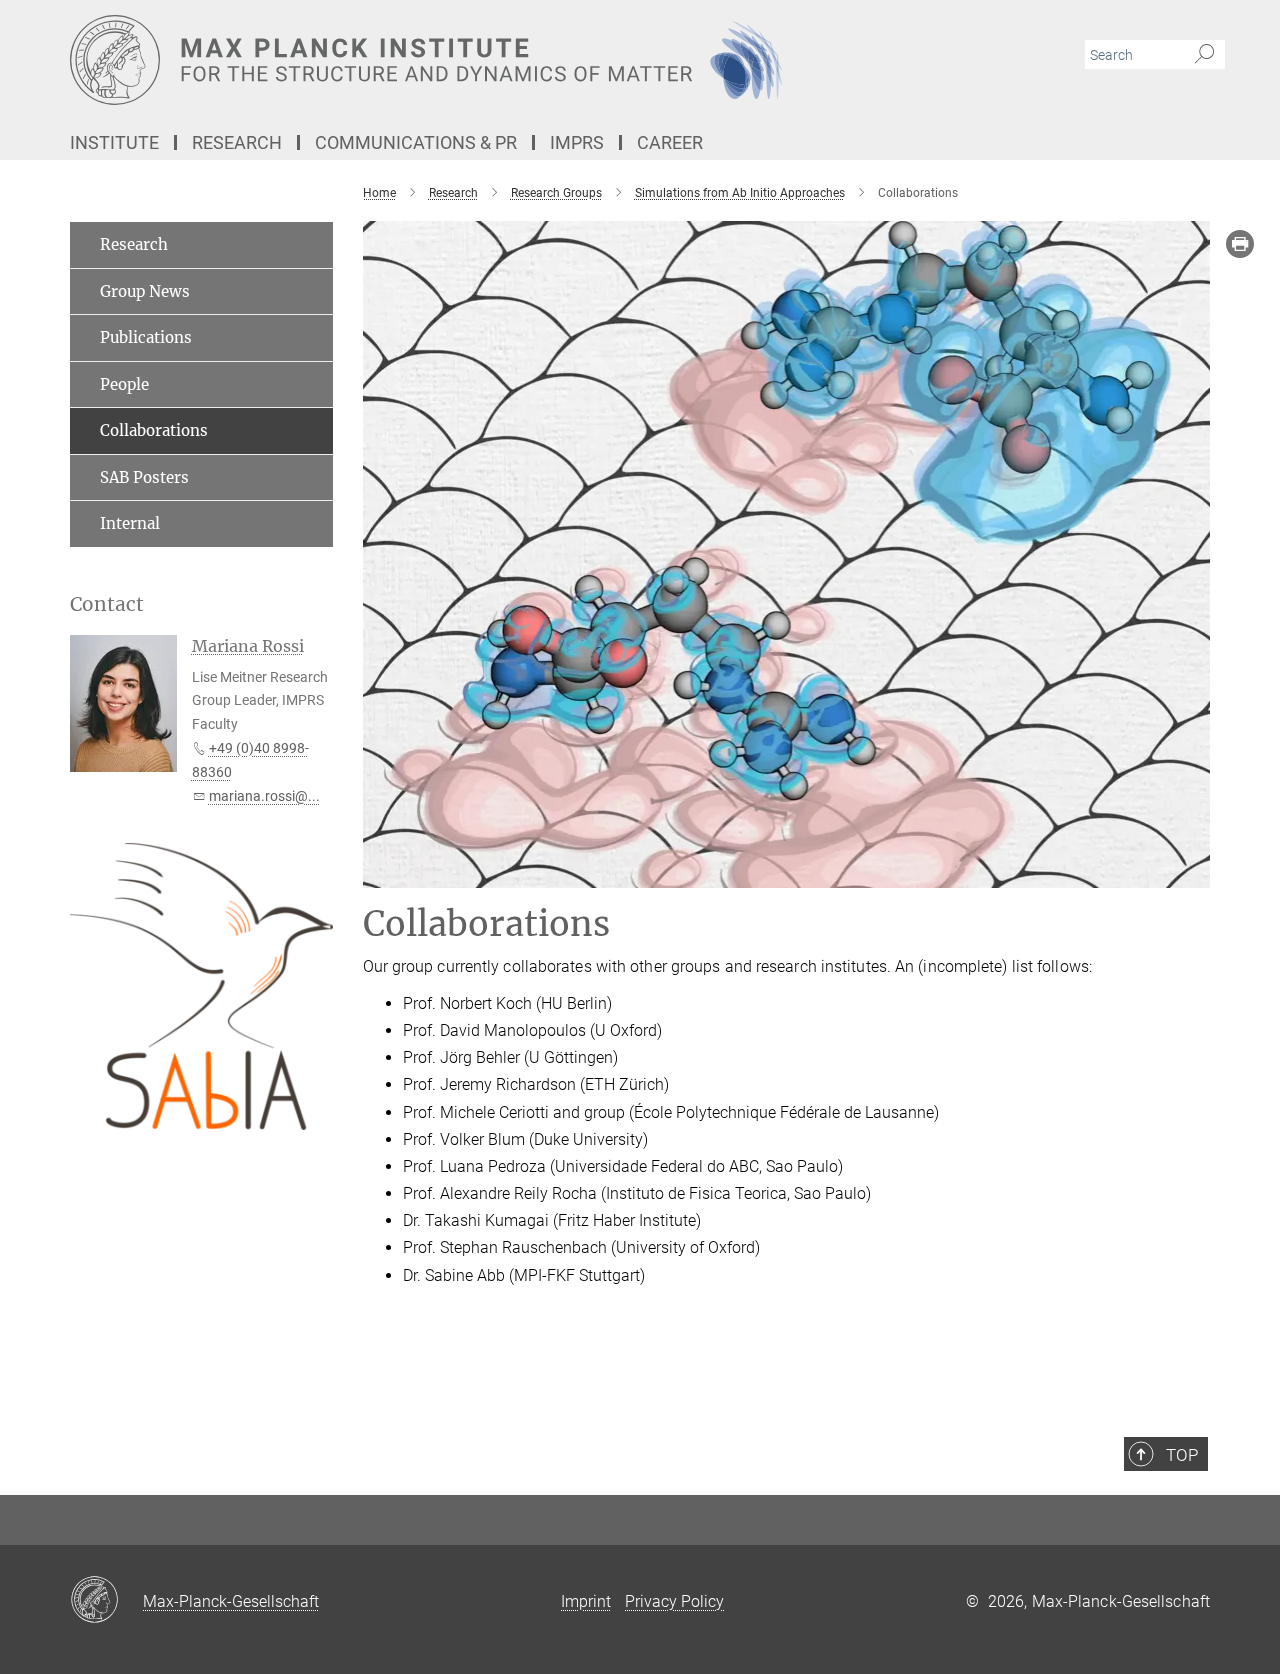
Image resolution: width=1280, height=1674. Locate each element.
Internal (130, 523)
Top (1182, 1455)
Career (670, 142)
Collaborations (154, 430)
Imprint (586, 1601)
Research (237, 142)
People (124, 384)
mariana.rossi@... (264, 796)
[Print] (1240, 244)
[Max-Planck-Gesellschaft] (106, 1601)
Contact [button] (107, 604)
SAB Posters (144, 477)
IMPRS (577, 142)
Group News (145, 291)
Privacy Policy (674, 1601)
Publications (146, 337)
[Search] (1204, 55)
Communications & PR (416, 142)
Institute (114, 142)
